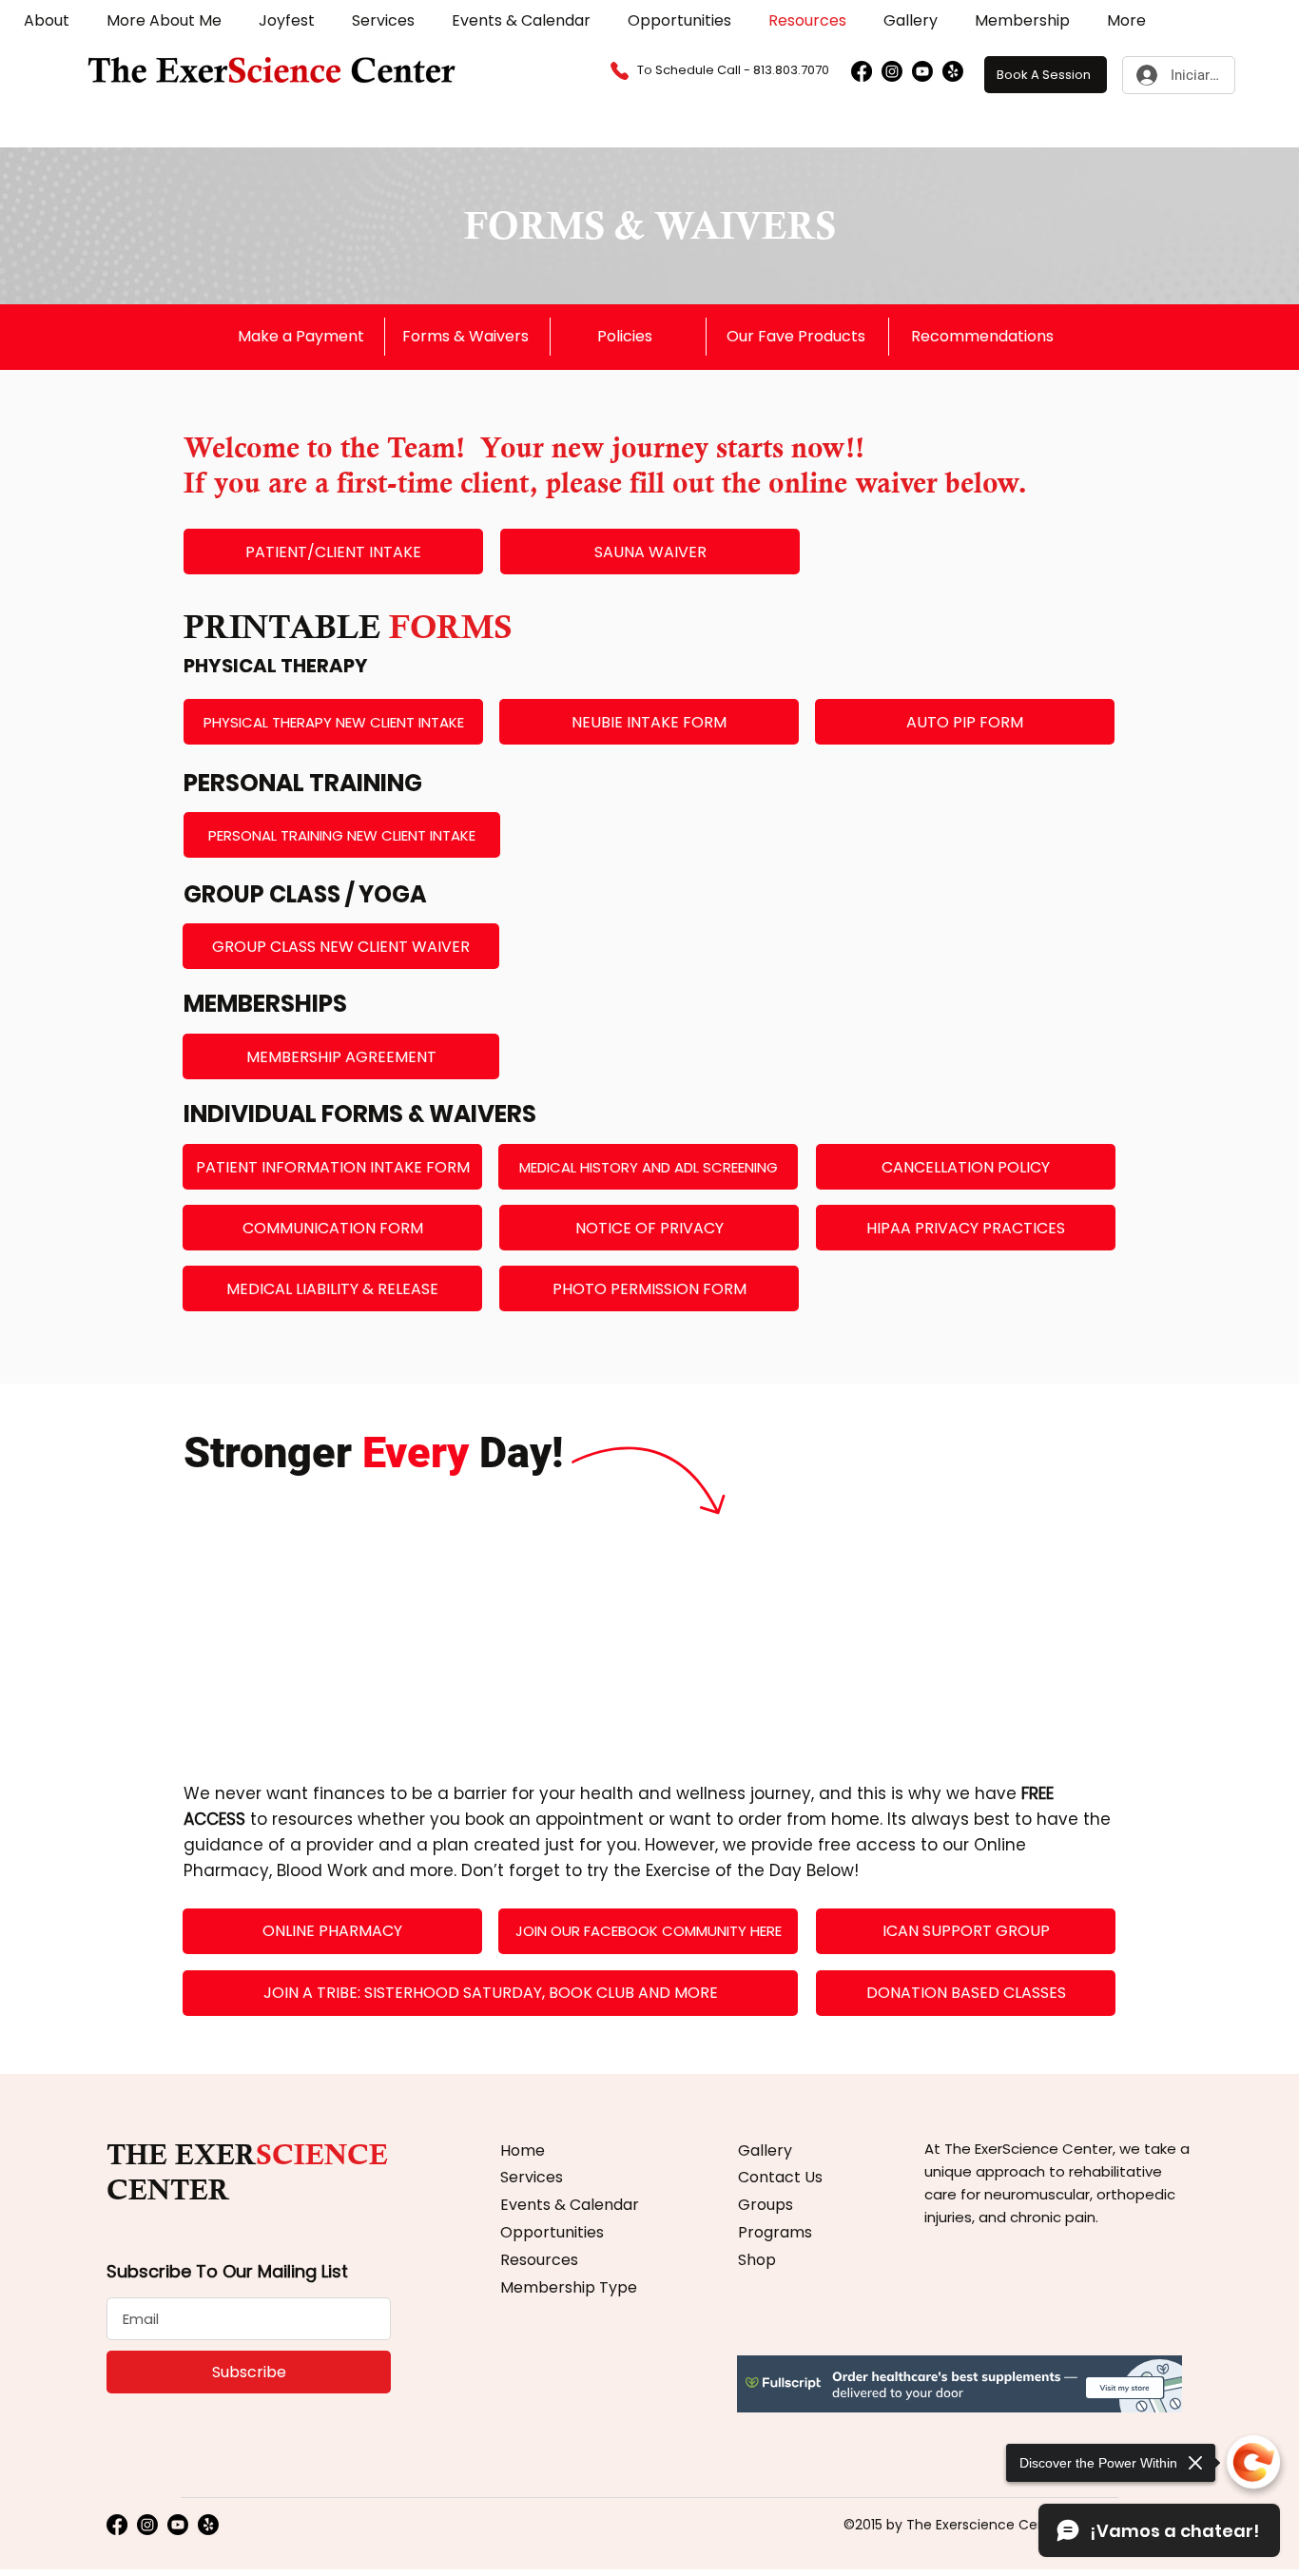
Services (532, 2177)
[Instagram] (892, 71)
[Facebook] (862, 71)
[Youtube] (922, 71)
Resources (539, 2260)
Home (523, 2150)
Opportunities (552, 2232)
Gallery (765, 2150)
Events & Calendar (570, 2205)
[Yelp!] (953, 71)
